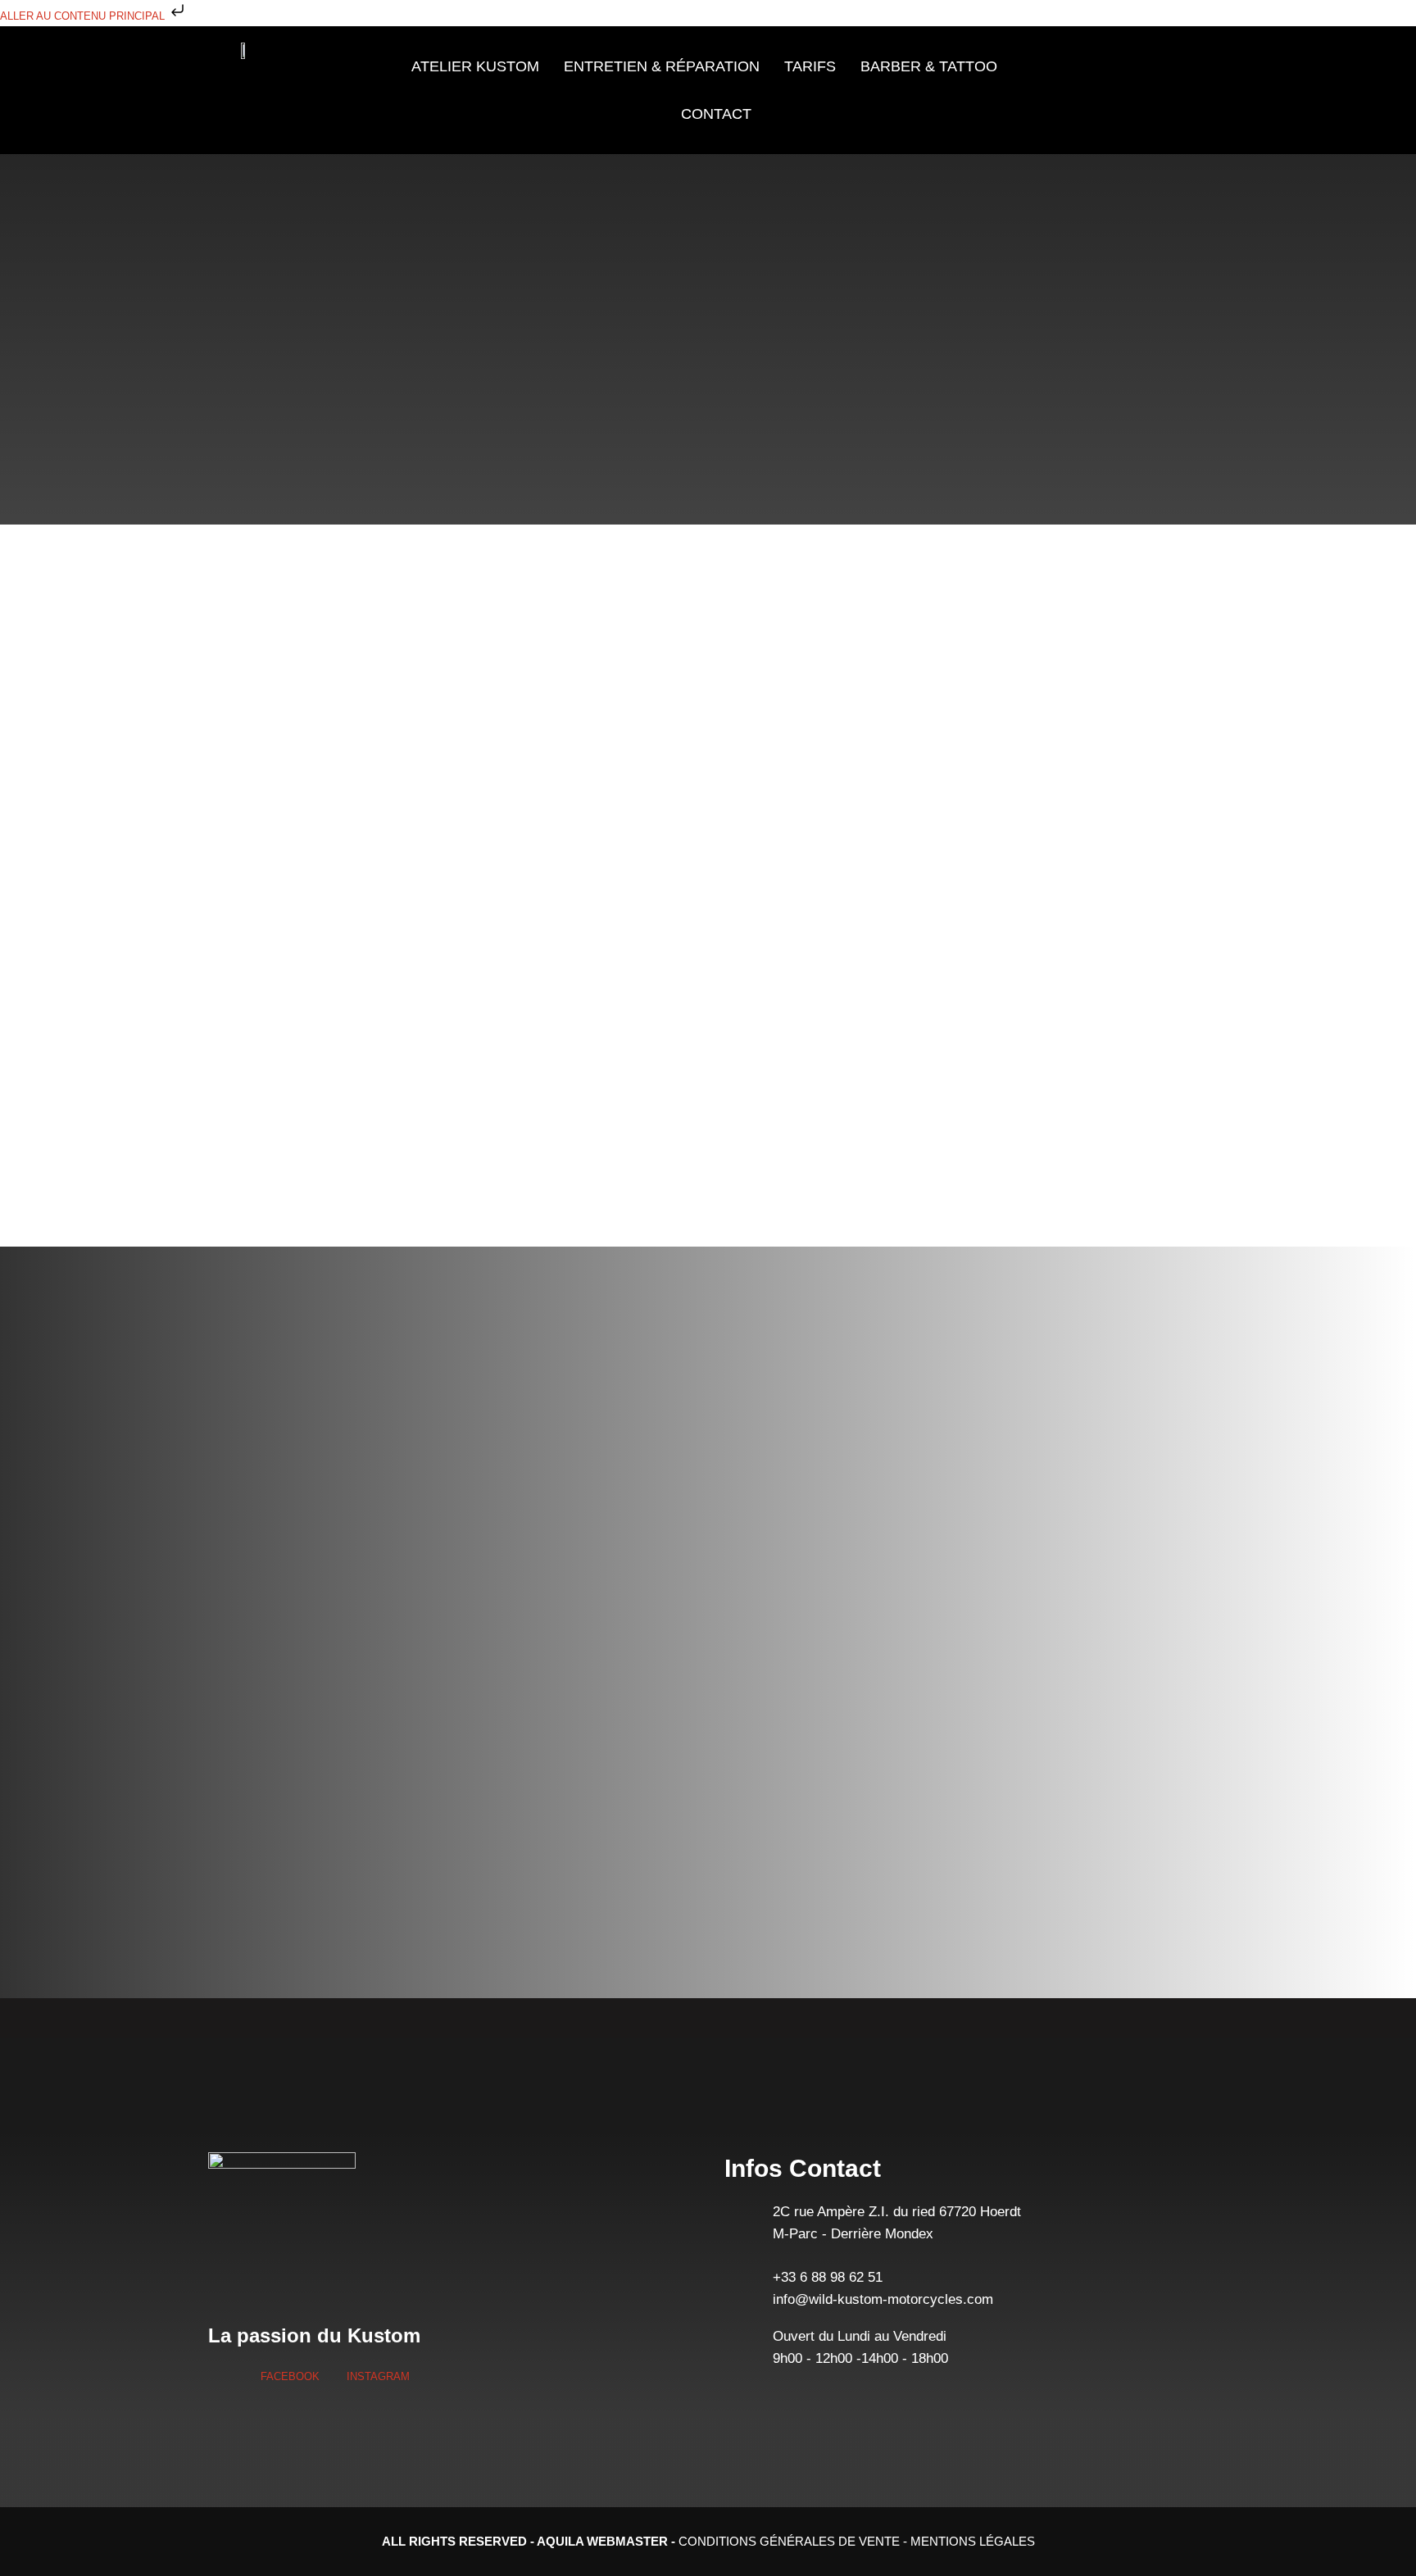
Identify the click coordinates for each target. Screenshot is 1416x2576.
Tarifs (810, 66)
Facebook (288, 2376)
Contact (716, 114)
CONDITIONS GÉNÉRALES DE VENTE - (794, 2541)
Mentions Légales (973, 2541)
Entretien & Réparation (662, 66)
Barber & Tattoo (929, 66)
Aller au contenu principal (84, 16)
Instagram (377, 2376)
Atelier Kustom (475, 66)
